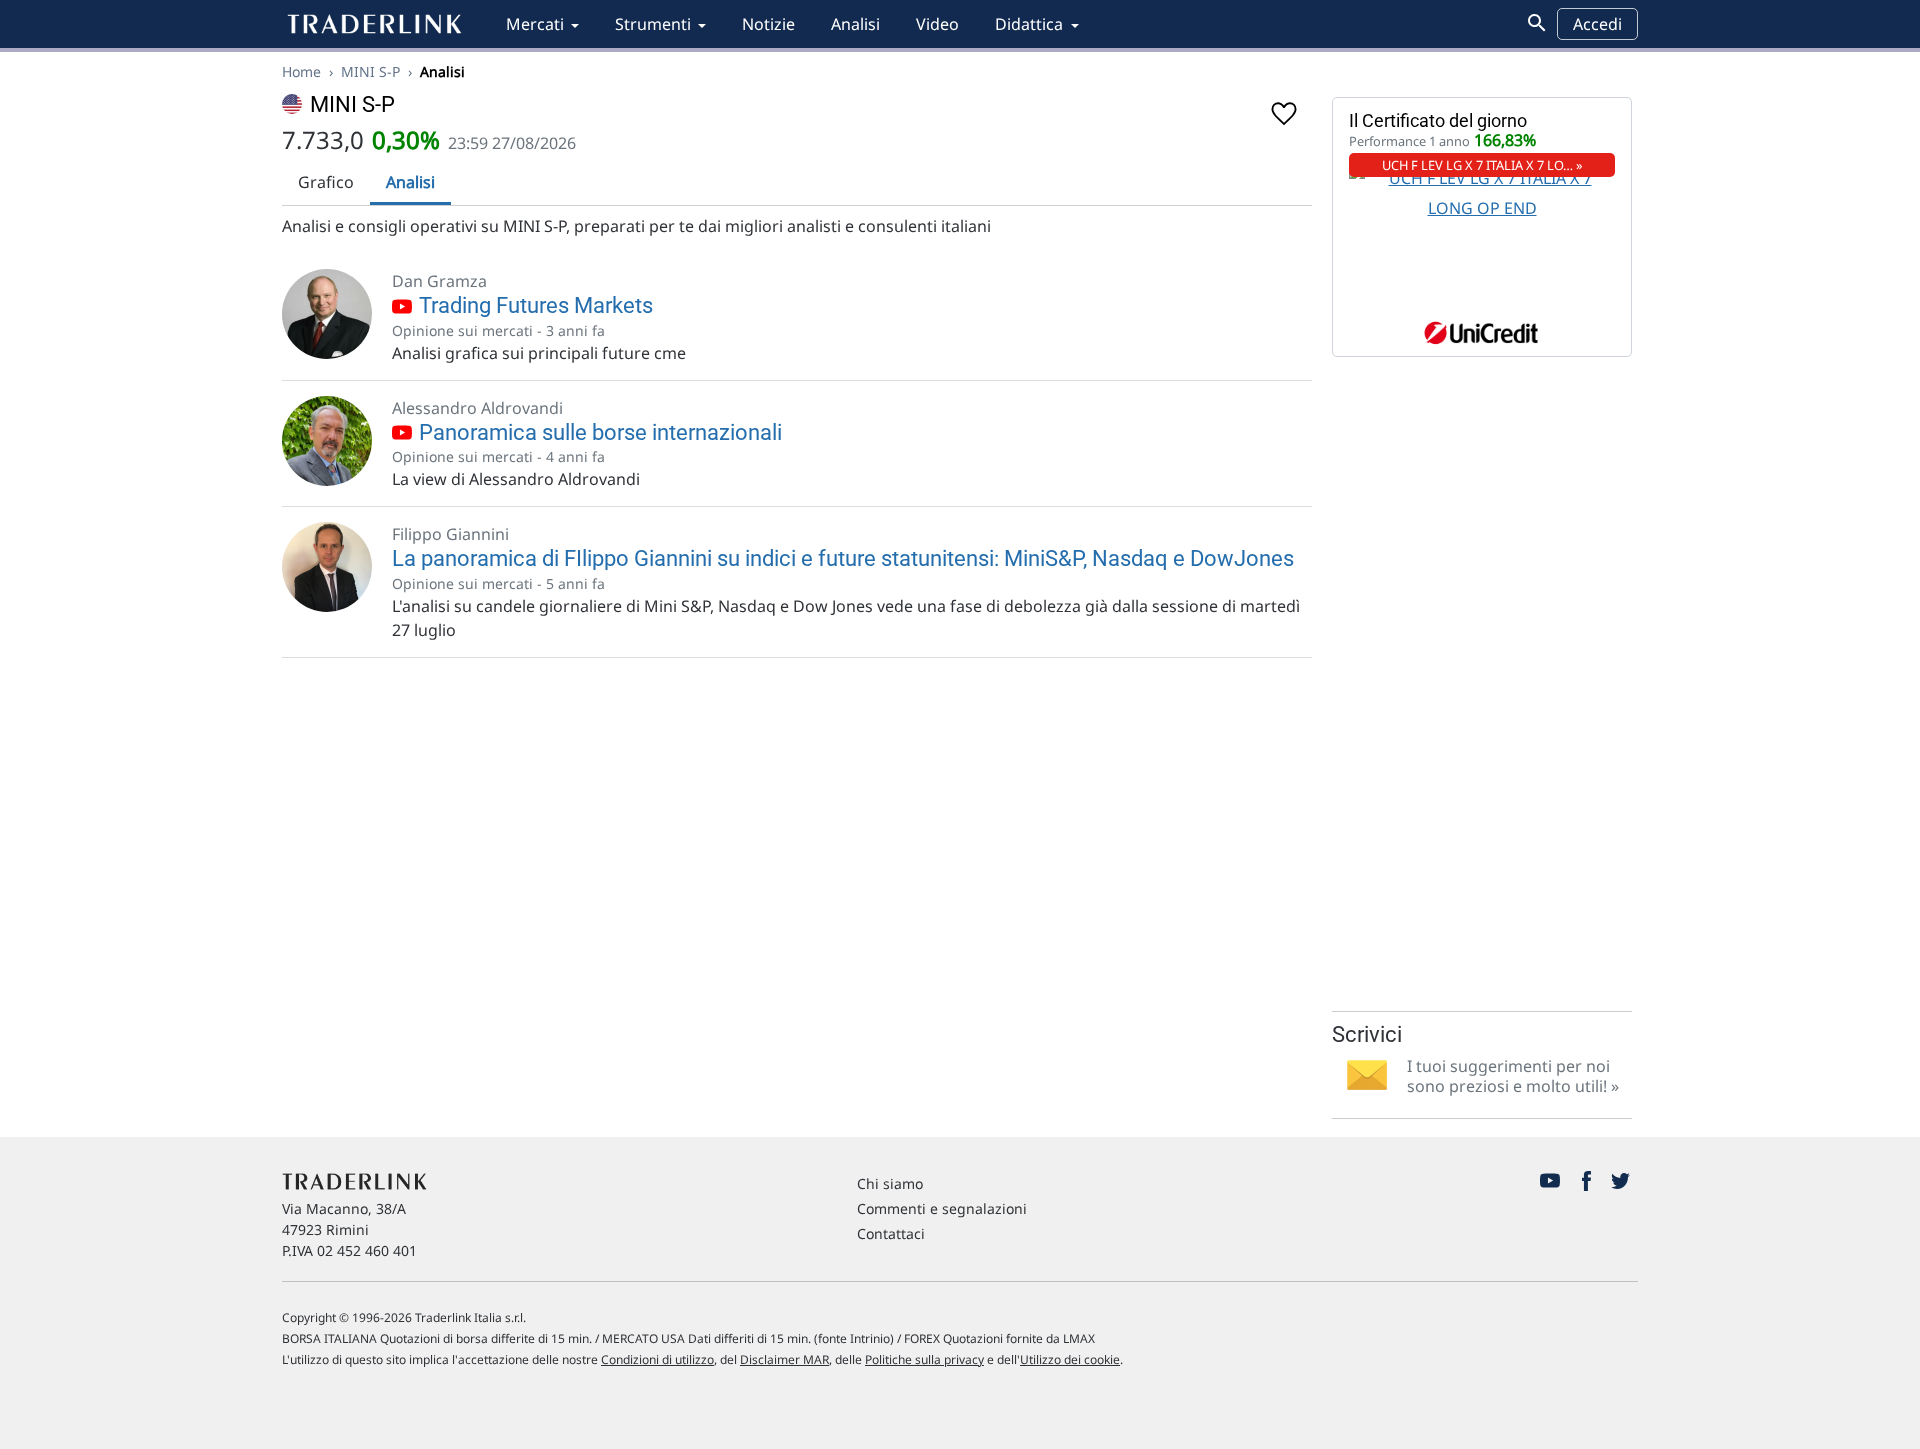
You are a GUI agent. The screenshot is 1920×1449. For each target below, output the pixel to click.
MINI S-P (370, 71)
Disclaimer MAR (784, 1359)
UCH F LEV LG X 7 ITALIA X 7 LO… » (1482, 165)
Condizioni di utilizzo (657, 1359)
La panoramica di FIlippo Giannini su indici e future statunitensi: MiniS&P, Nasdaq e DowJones (843, 558)
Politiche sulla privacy (924, 1359)
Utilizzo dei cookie (1070, 1359)
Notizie (768, 24)
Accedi (1597, 24)
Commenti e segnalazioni (942, 1208)
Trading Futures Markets (533, 305)
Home (301, 71)
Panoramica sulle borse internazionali (598, 432)
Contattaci (891, 1233)
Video (937, 24)
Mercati (535, 24)
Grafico (326, 182)
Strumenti (653, 24)
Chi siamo (890, 1183)
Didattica (1029, 24)
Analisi (855, 24)
